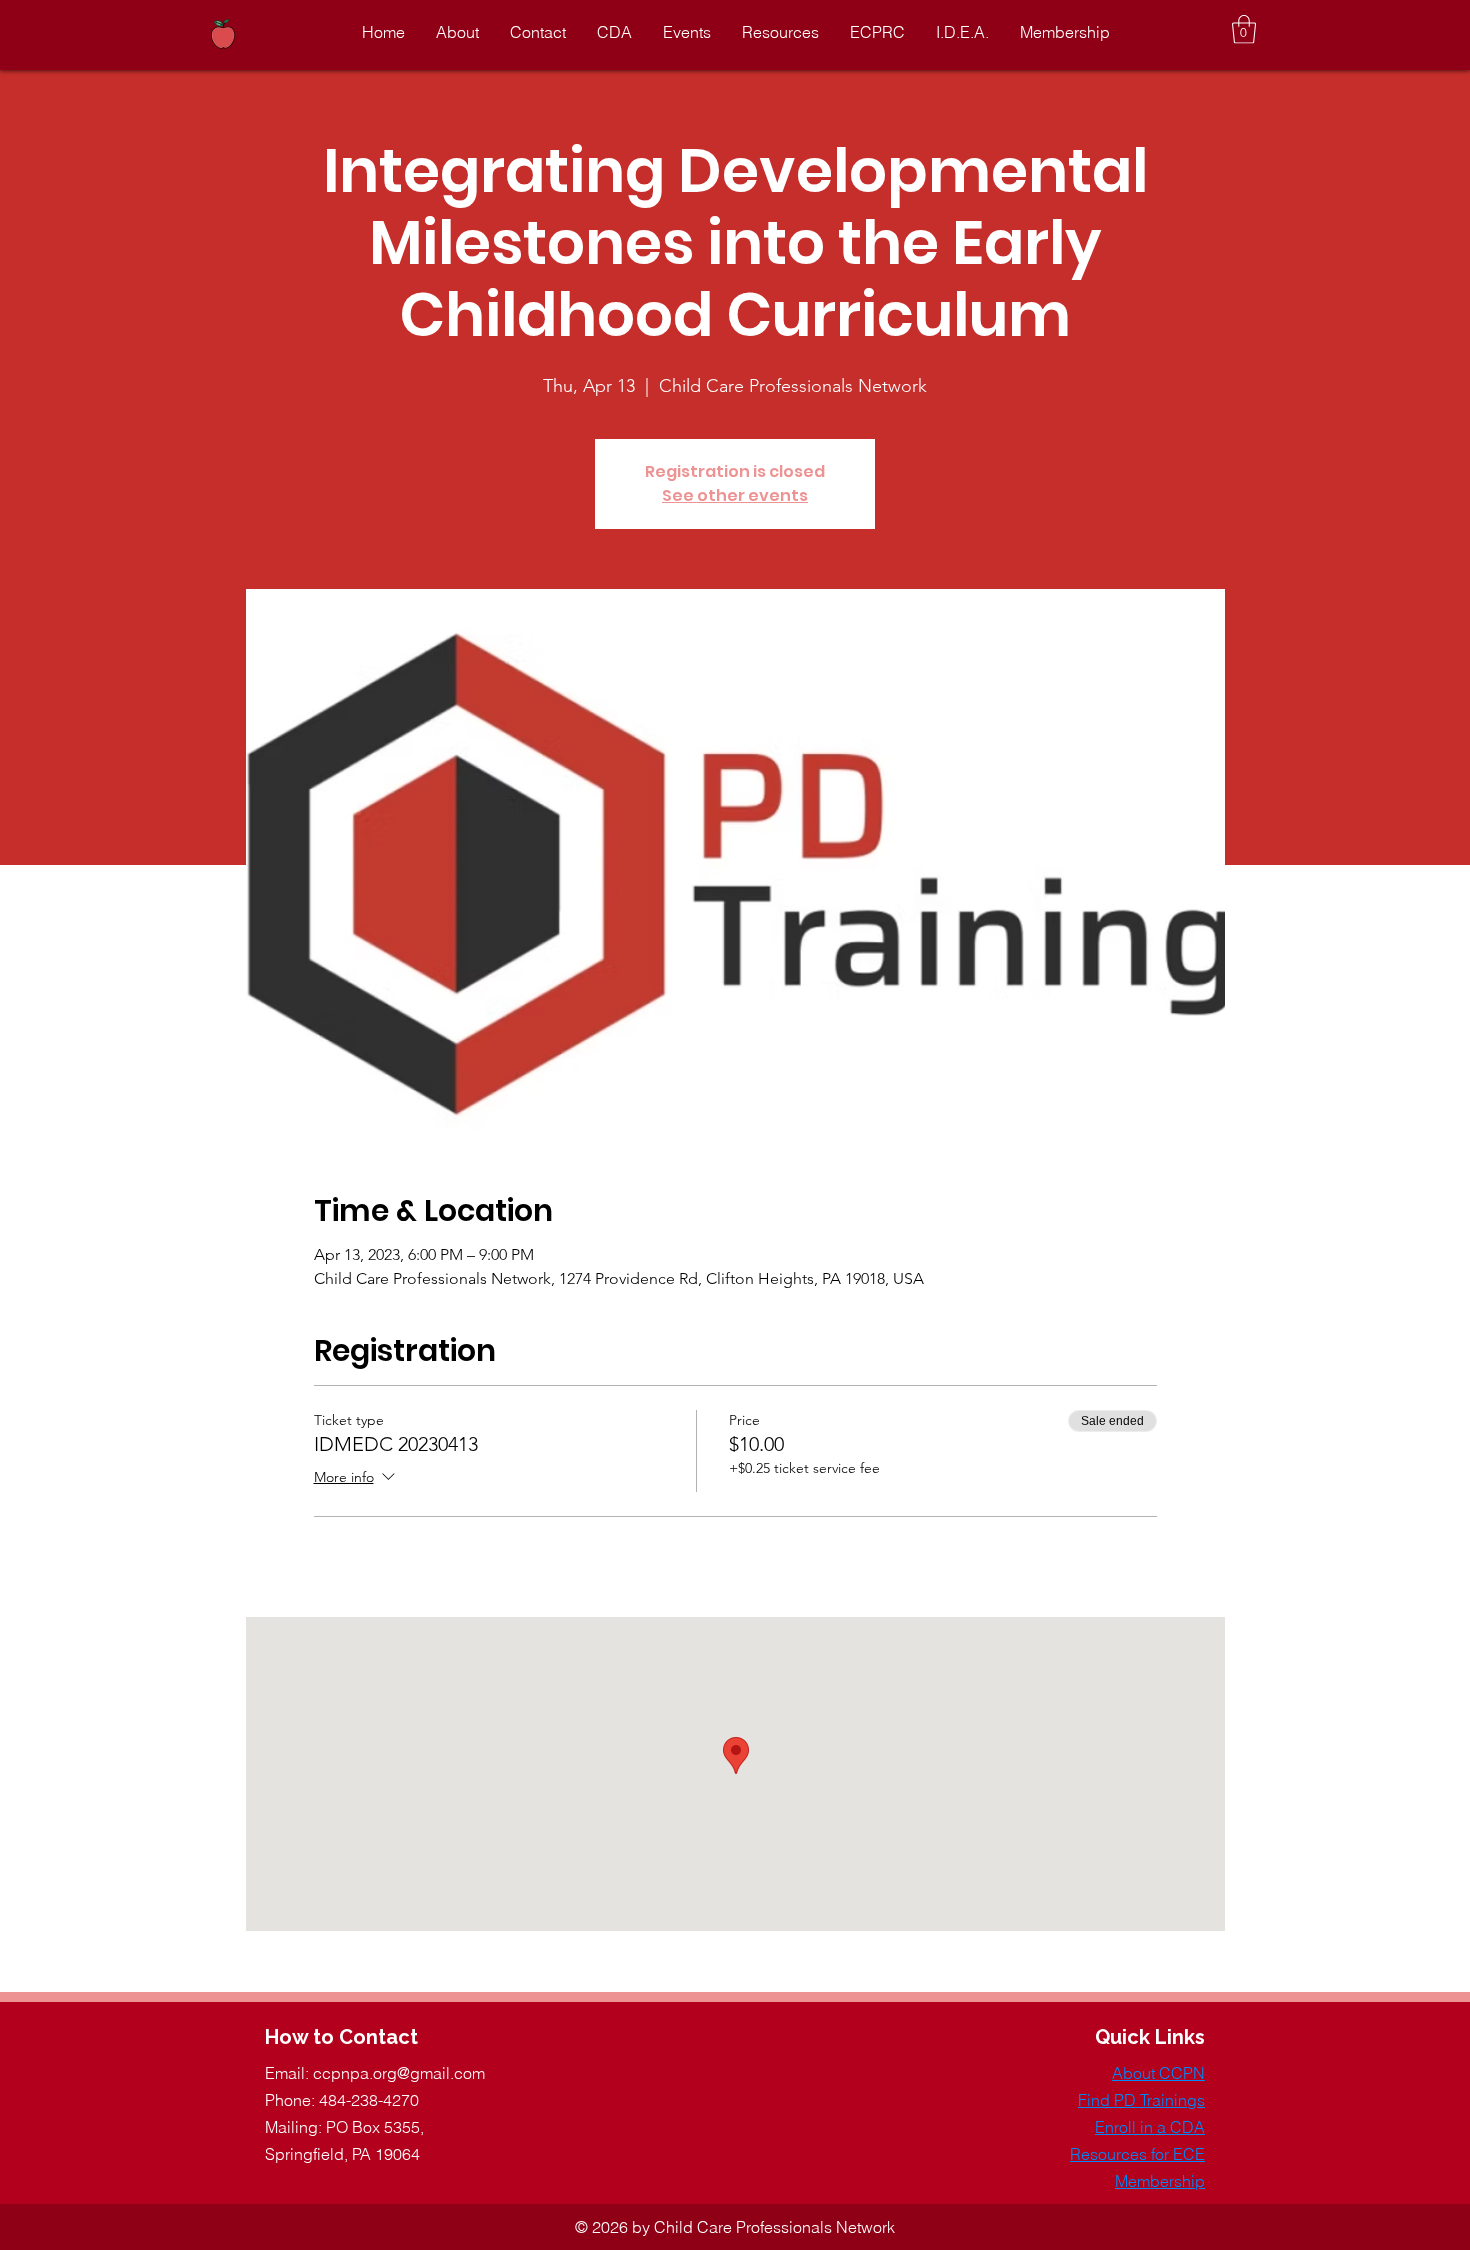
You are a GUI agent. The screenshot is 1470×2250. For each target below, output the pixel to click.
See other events (735, 495)
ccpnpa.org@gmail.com (399, 2073)
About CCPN (1158, 2073)
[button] (1244, 29)
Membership (1160, 2181)
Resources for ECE (1137, 2154)
